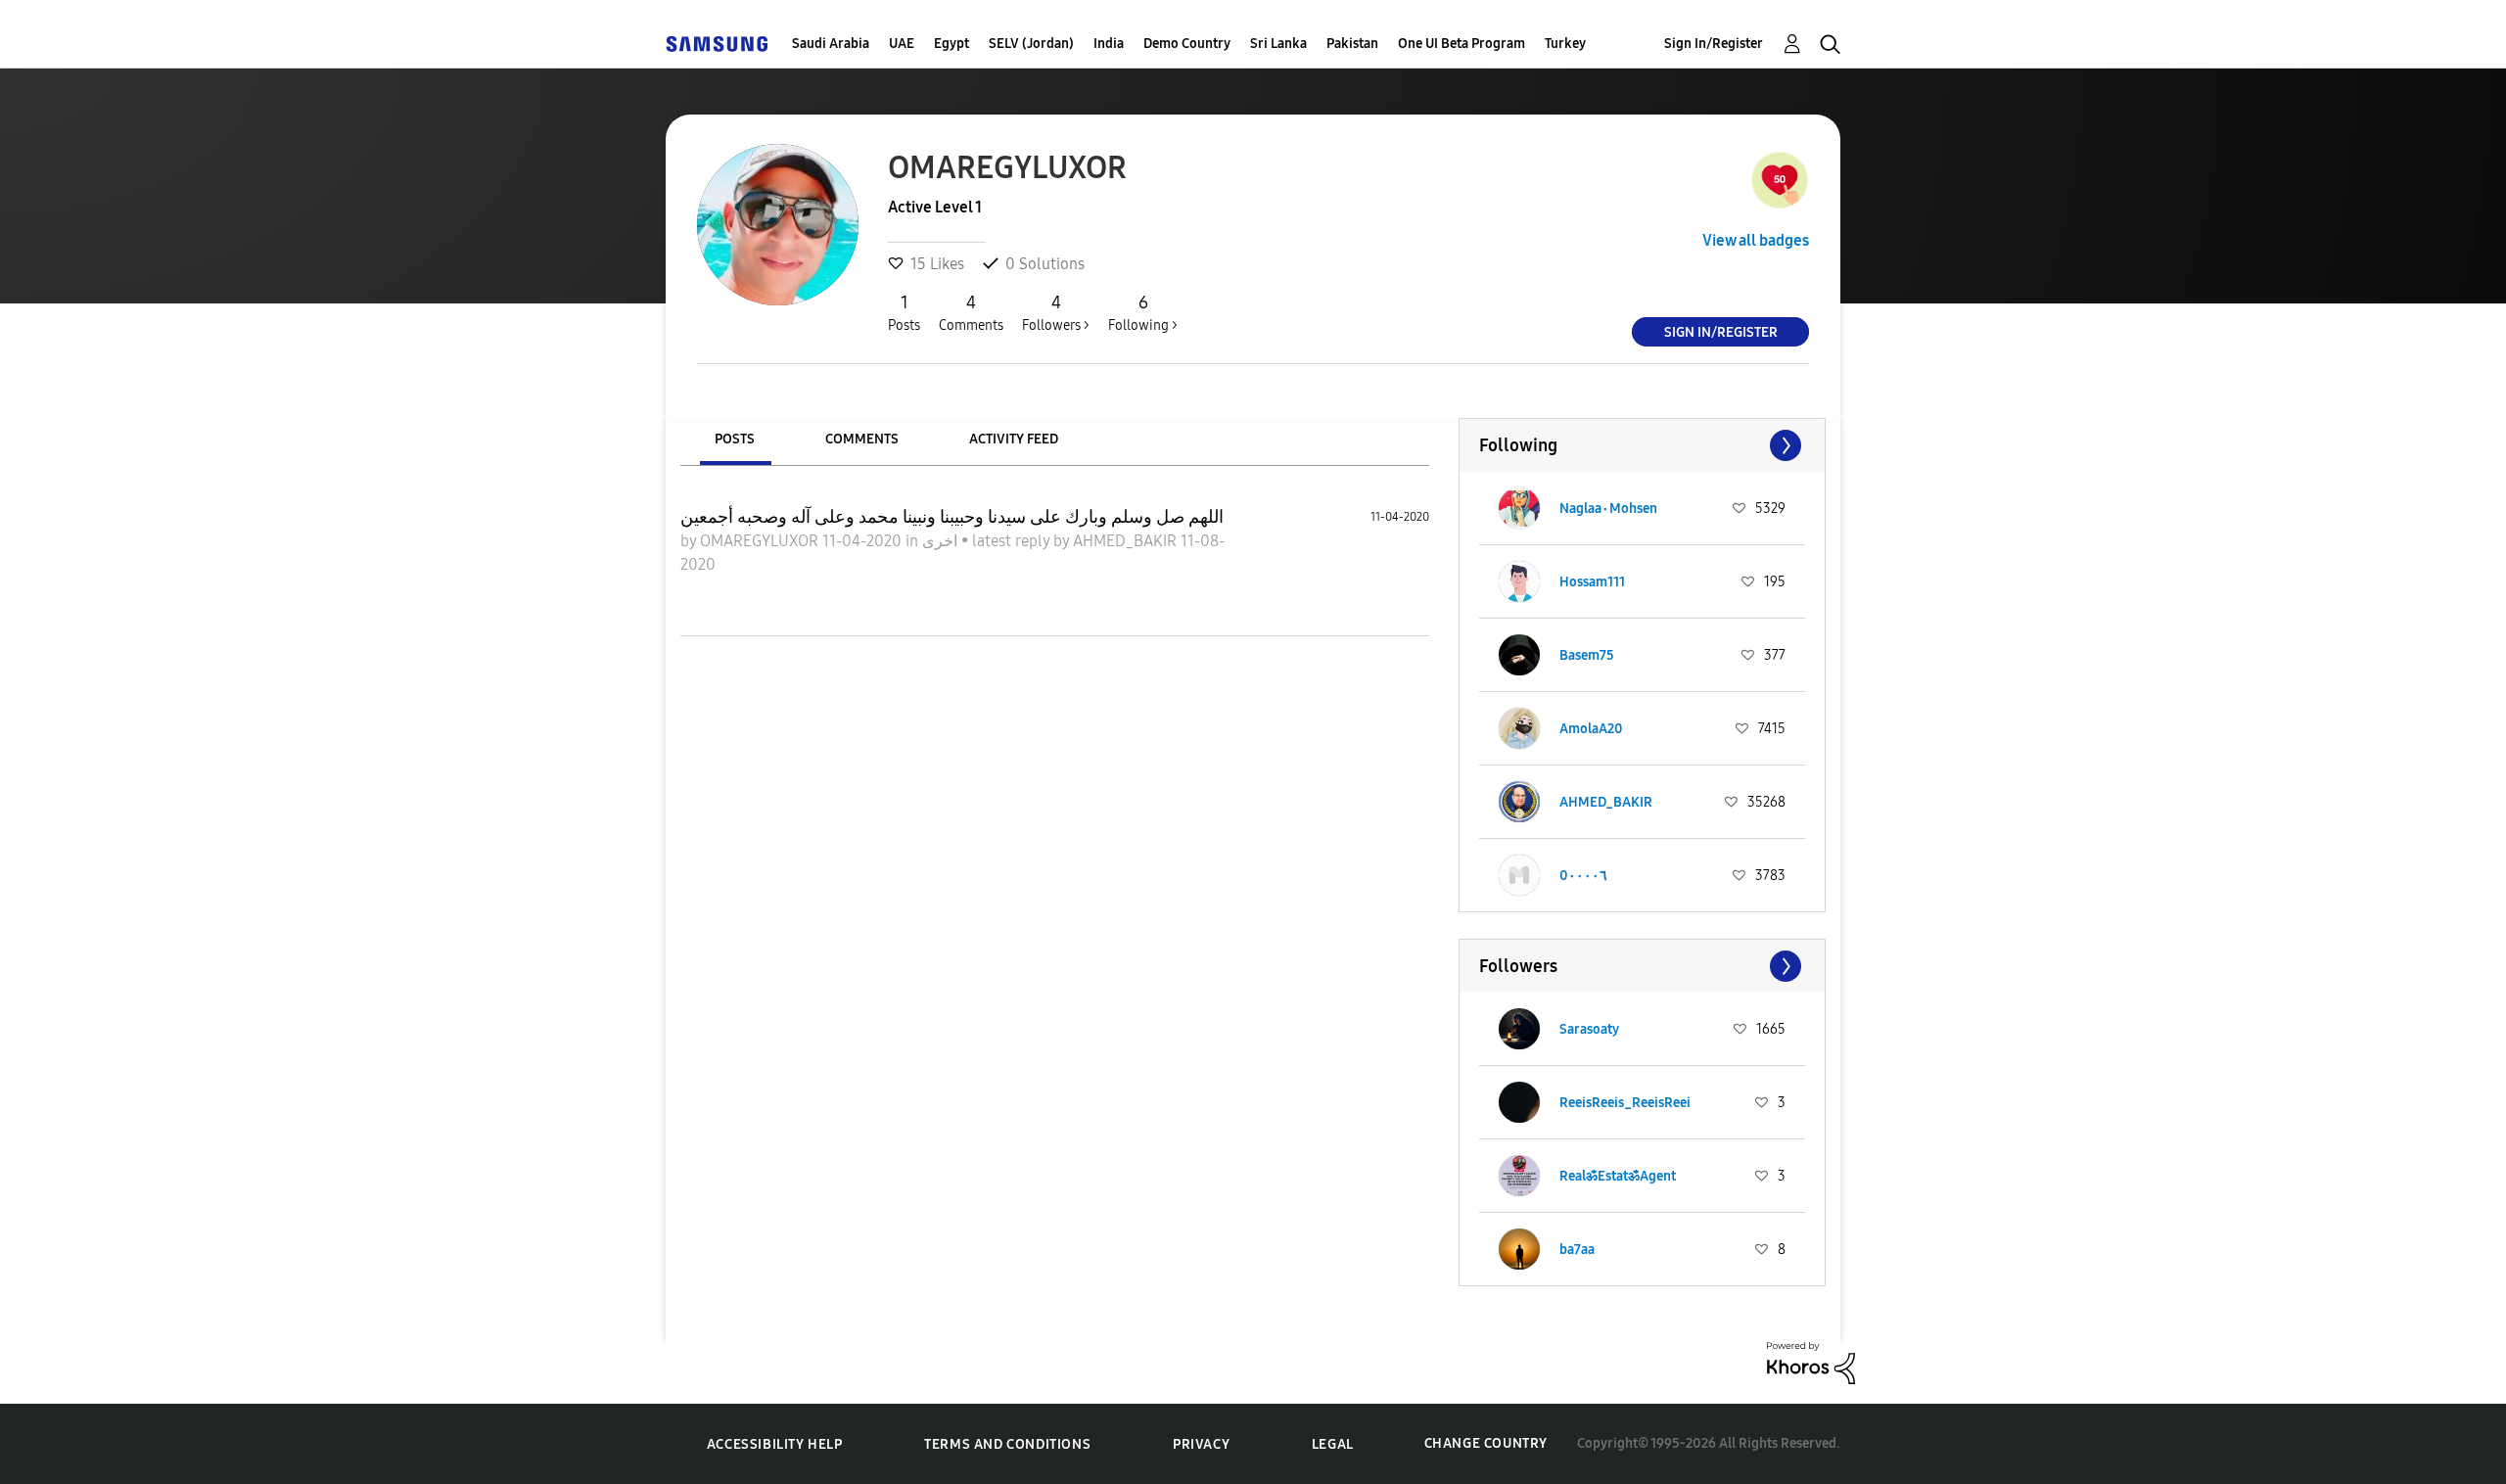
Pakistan (1352, 44)
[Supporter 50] (1780, 180)
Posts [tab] (735, 439)
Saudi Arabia (831, 44)
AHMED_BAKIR (1127, 541)
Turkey (1565, 44)
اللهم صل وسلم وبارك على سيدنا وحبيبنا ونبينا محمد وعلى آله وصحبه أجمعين (952, 517)
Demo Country (1187, 44)
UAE (902, 44)
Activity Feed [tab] (1014, 439)
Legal (1333, 1444)
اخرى (942, 541)
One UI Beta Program (1462, 44)
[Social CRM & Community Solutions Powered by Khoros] (1811, 1361)
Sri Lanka (1278, 44)
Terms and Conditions (1007, 1444)
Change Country (1486, 1443)
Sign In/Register (1714, 44)
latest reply (1013, 541)
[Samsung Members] (717, 44)
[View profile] (1519, 508)
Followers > (1056, 313)
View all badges (1756, 240)
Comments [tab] (862, 439)
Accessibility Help (775, 1444)
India (1109, 44)
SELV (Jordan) (1031, 44)
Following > (1143, 313)
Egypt (951, 44)
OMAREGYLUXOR (761, 541)
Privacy (1201, 1444)
